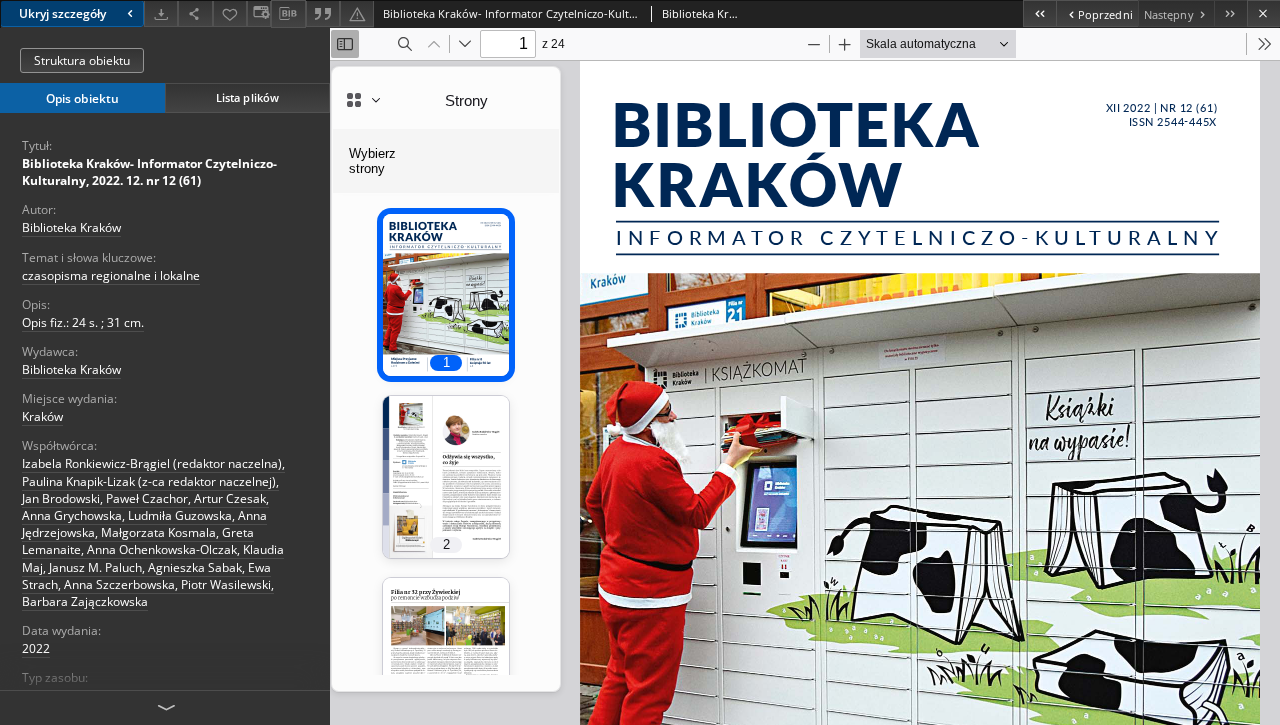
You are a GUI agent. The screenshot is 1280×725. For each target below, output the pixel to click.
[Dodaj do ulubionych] (230, 13)
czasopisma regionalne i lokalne (111, 275)
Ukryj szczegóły (62, 13)
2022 (36, 648)
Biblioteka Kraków (71, 227)
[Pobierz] (161, 13)
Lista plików (247, 97)
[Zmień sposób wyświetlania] (259, 13)
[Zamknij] (1263, 13)
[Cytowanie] (323, 13)
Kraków (42, 416)
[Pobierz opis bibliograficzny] (288, 14)
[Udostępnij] (195, 13)
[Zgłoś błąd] (357, 13)
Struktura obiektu (82, 60)
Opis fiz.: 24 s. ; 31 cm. (83, 322)
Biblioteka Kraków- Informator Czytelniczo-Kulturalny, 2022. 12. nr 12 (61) (149, 172)
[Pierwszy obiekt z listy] (1039, 13)
